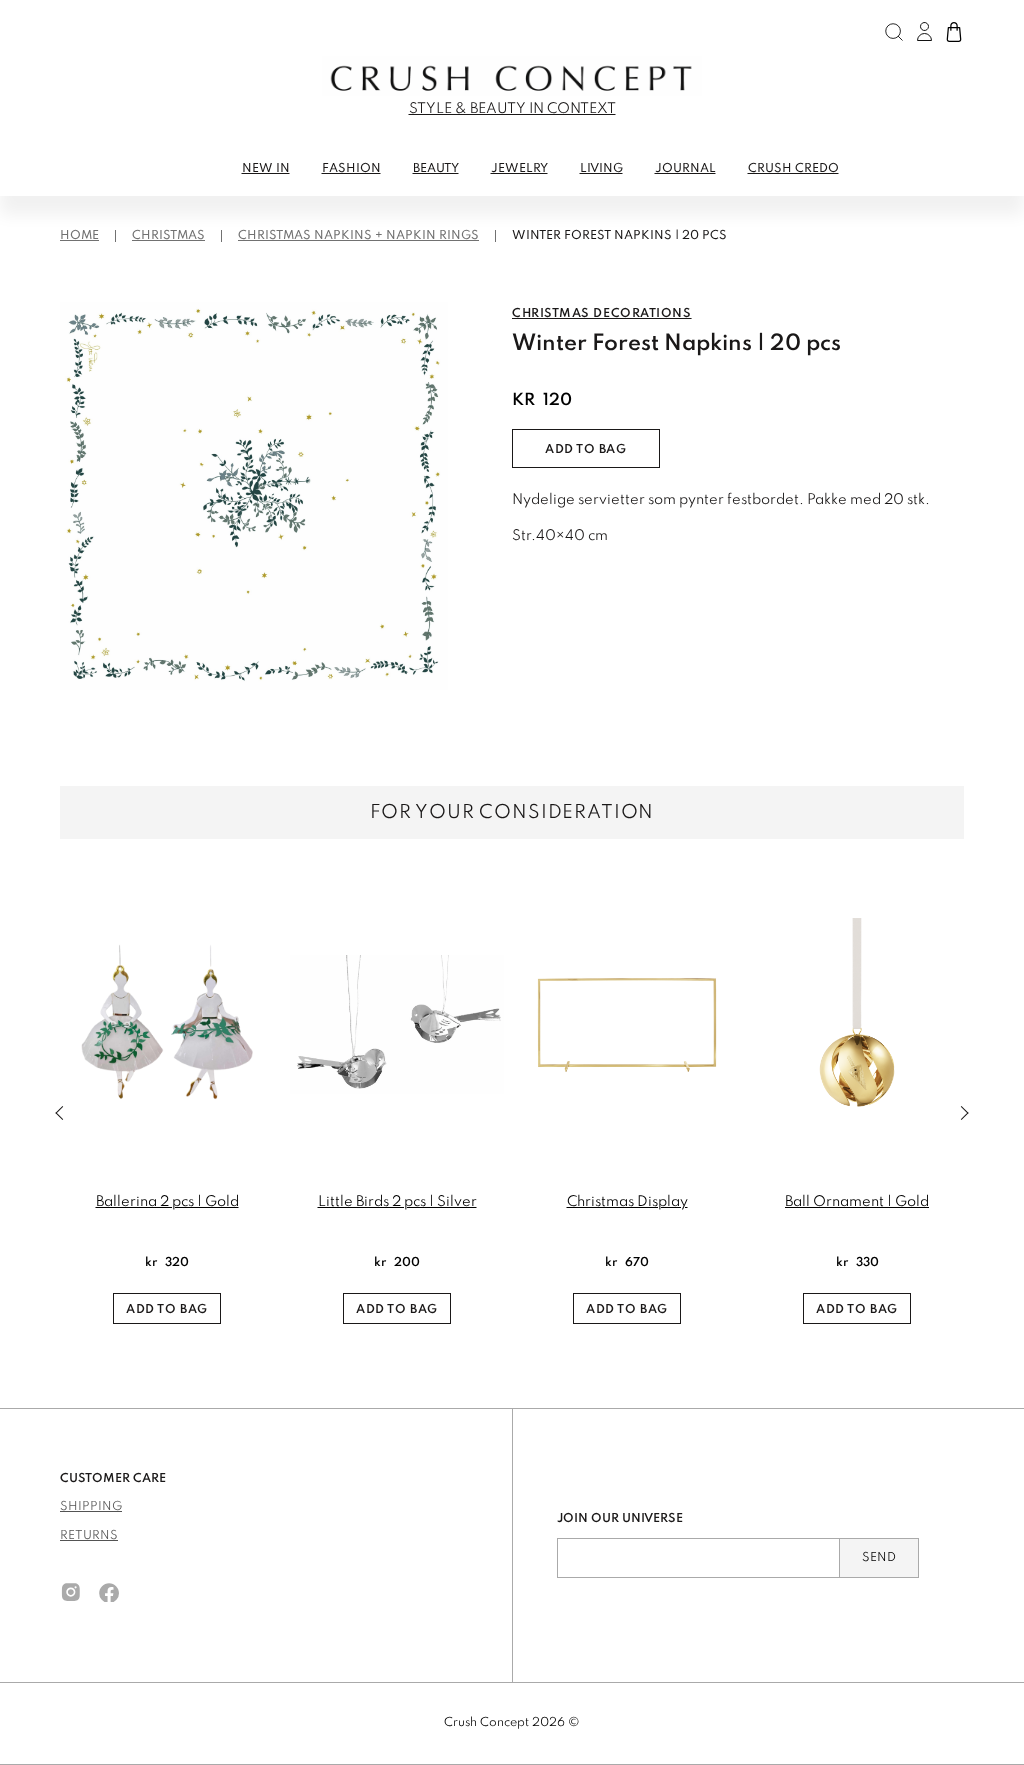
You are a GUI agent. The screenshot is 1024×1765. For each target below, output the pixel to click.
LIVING (601, 169)
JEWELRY (519, 169)
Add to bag (586, 450)
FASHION (351, 169)
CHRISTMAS (168, 236)
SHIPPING (91, 1507)
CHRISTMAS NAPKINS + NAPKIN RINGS (358, 236)
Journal (685, 169)
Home (79, 236)
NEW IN (266, 169)
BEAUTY (436, 169)
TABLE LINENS (108, 206)
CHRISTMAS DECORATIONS (602, 314)
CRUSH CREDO (793, 169)
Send (879, 1558)
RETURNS (89, 1536)
